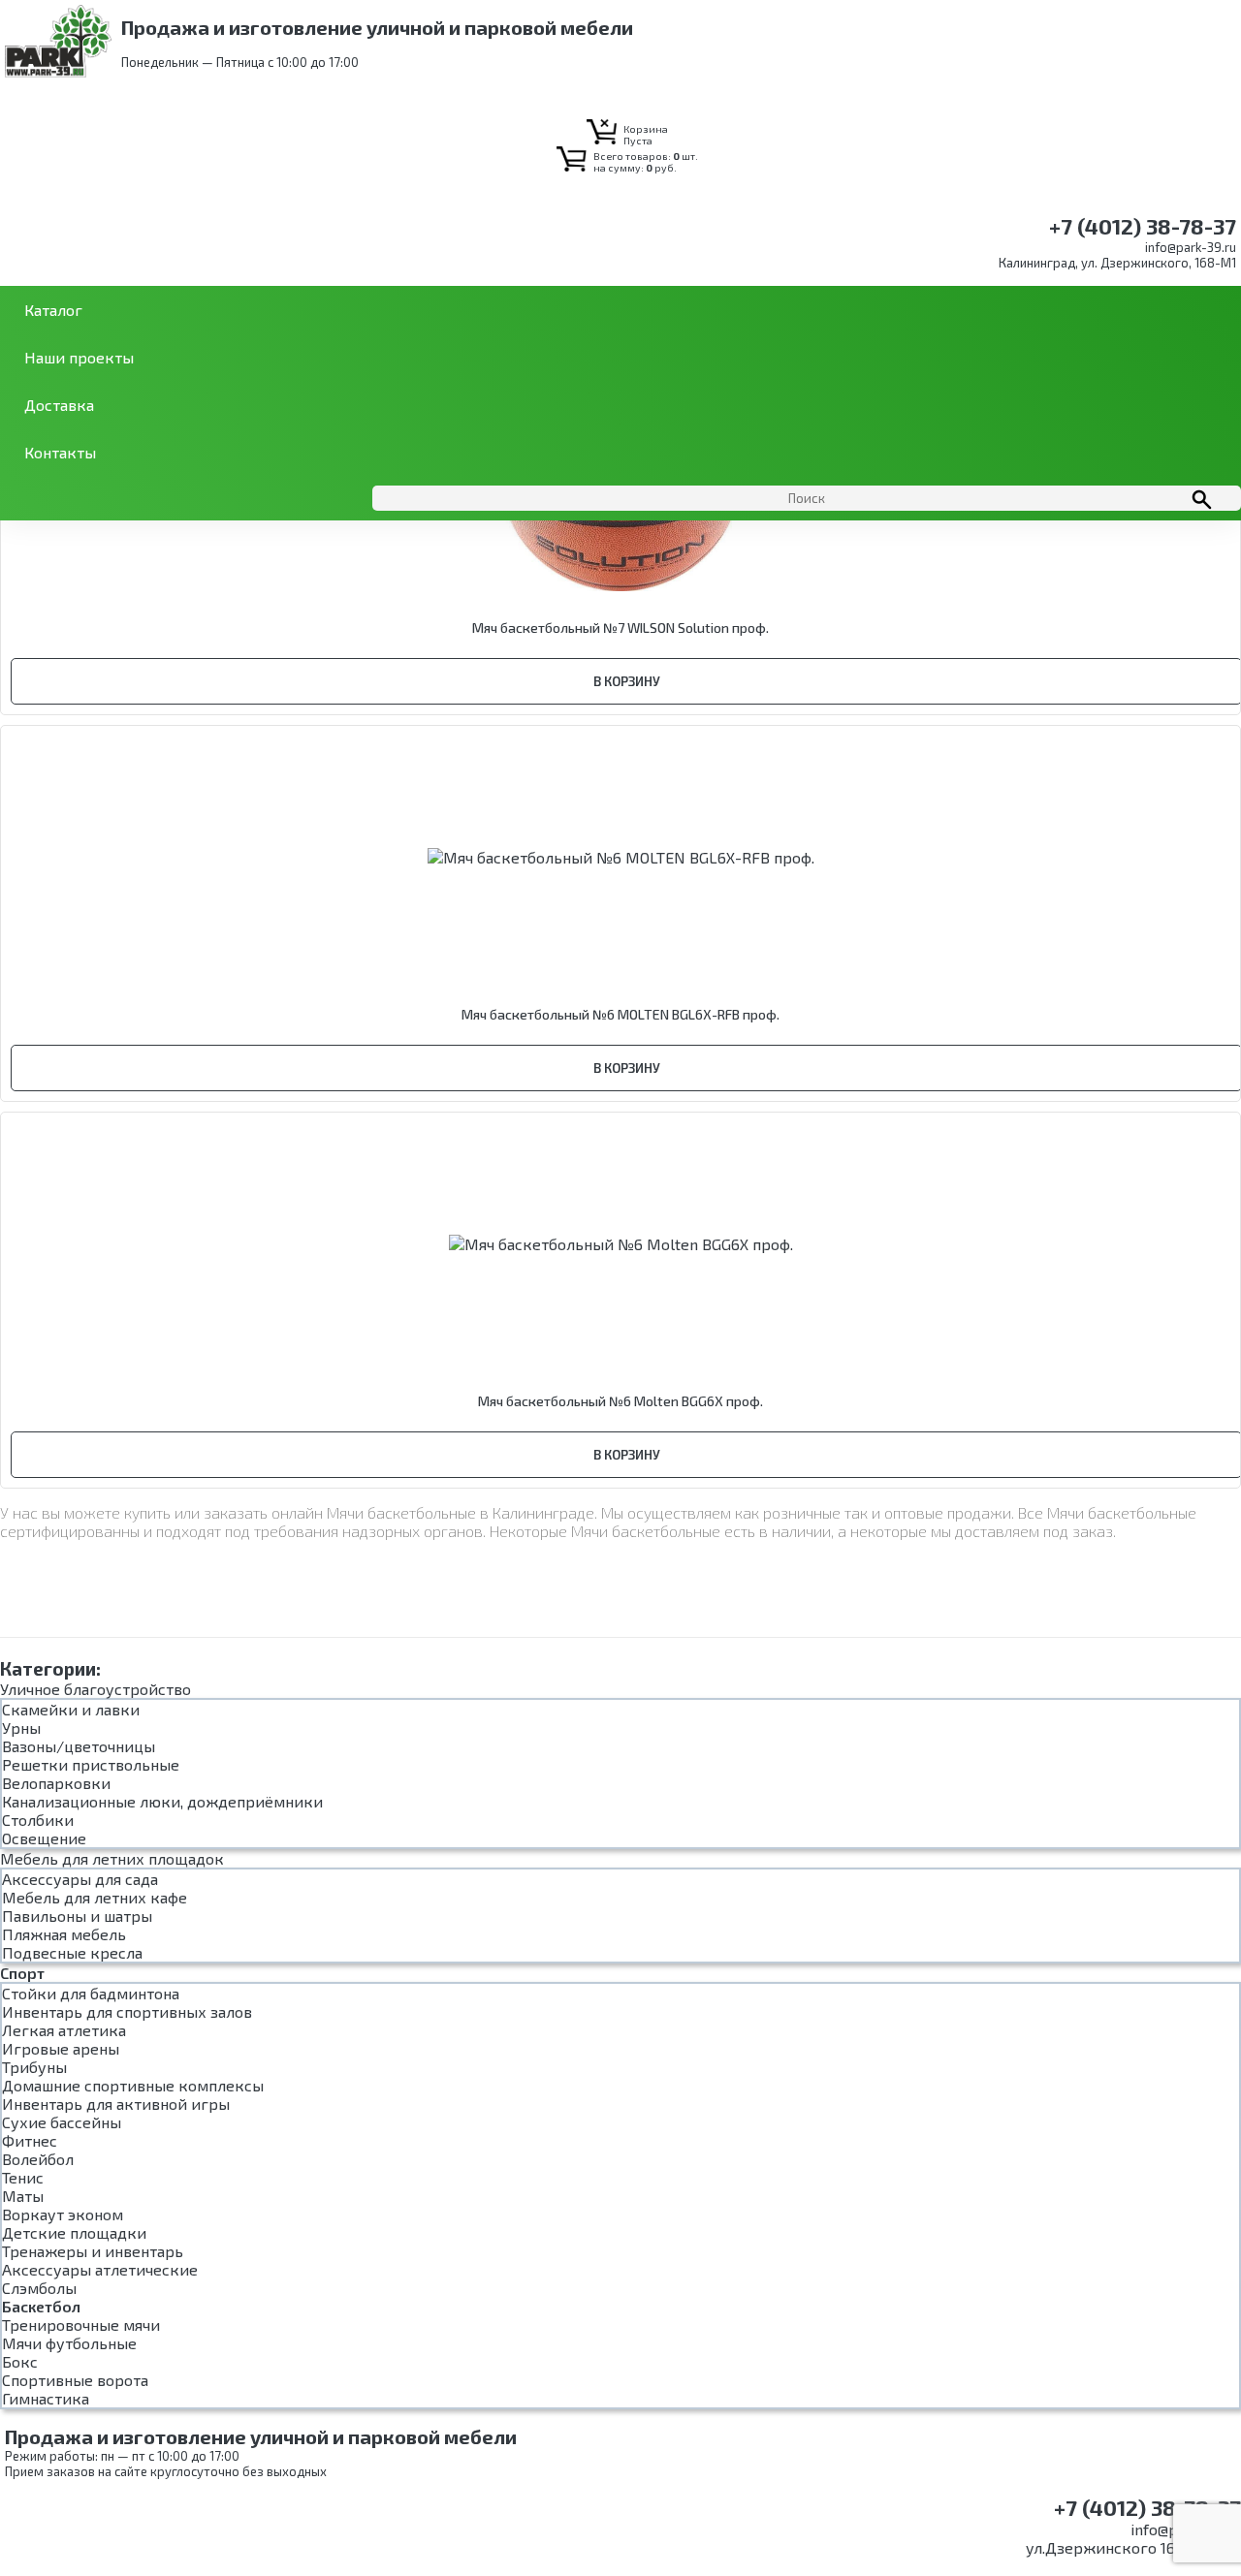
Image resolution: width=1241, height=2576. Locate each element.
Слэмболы (39, 2288)
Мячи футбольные (69, 2343)
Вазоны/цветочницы (79, 1746)
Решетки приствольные (91, 1764)
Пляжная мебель (64, 1934)
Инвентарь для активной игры (116, 2104)
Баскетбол (41, 2306)
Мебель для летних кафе (95, 1897)
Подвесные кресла (72, 1952)
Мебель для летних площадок (112, 1858)
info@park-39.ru (1191, 247)
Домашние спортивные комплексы (133, 2085)
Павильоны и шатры (77, 1916)
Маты (23, 2196)
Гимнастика (46, 2398)
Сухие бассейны (62, 2122)
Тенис (23, 2177)
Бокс (20, 2361)
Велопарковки (56, 1783)
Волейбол (38, 2159)
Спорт (22, 1973)
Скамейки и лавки (71, 1709)
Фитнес (30, 2140)
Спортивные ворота (75, 2380)
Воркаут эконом (63, 2214)
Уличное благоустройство (95, 1689)
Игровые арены (61, 2048)
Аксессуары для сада (80, 1879)
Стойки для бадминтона (91, 1993)
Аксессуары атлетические (100, 2269)
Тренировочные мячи (81, 2325)
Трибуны (34, 2067)
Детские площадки (74, 2232)
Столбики (38, 1820)
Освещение (44, 1838)
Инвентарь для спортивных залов (127, 2011)
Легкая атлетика (64, 2030)
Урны (21, 1728)
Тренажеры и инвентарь (93, 2251)
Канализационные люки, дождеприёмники (162, 1801)
